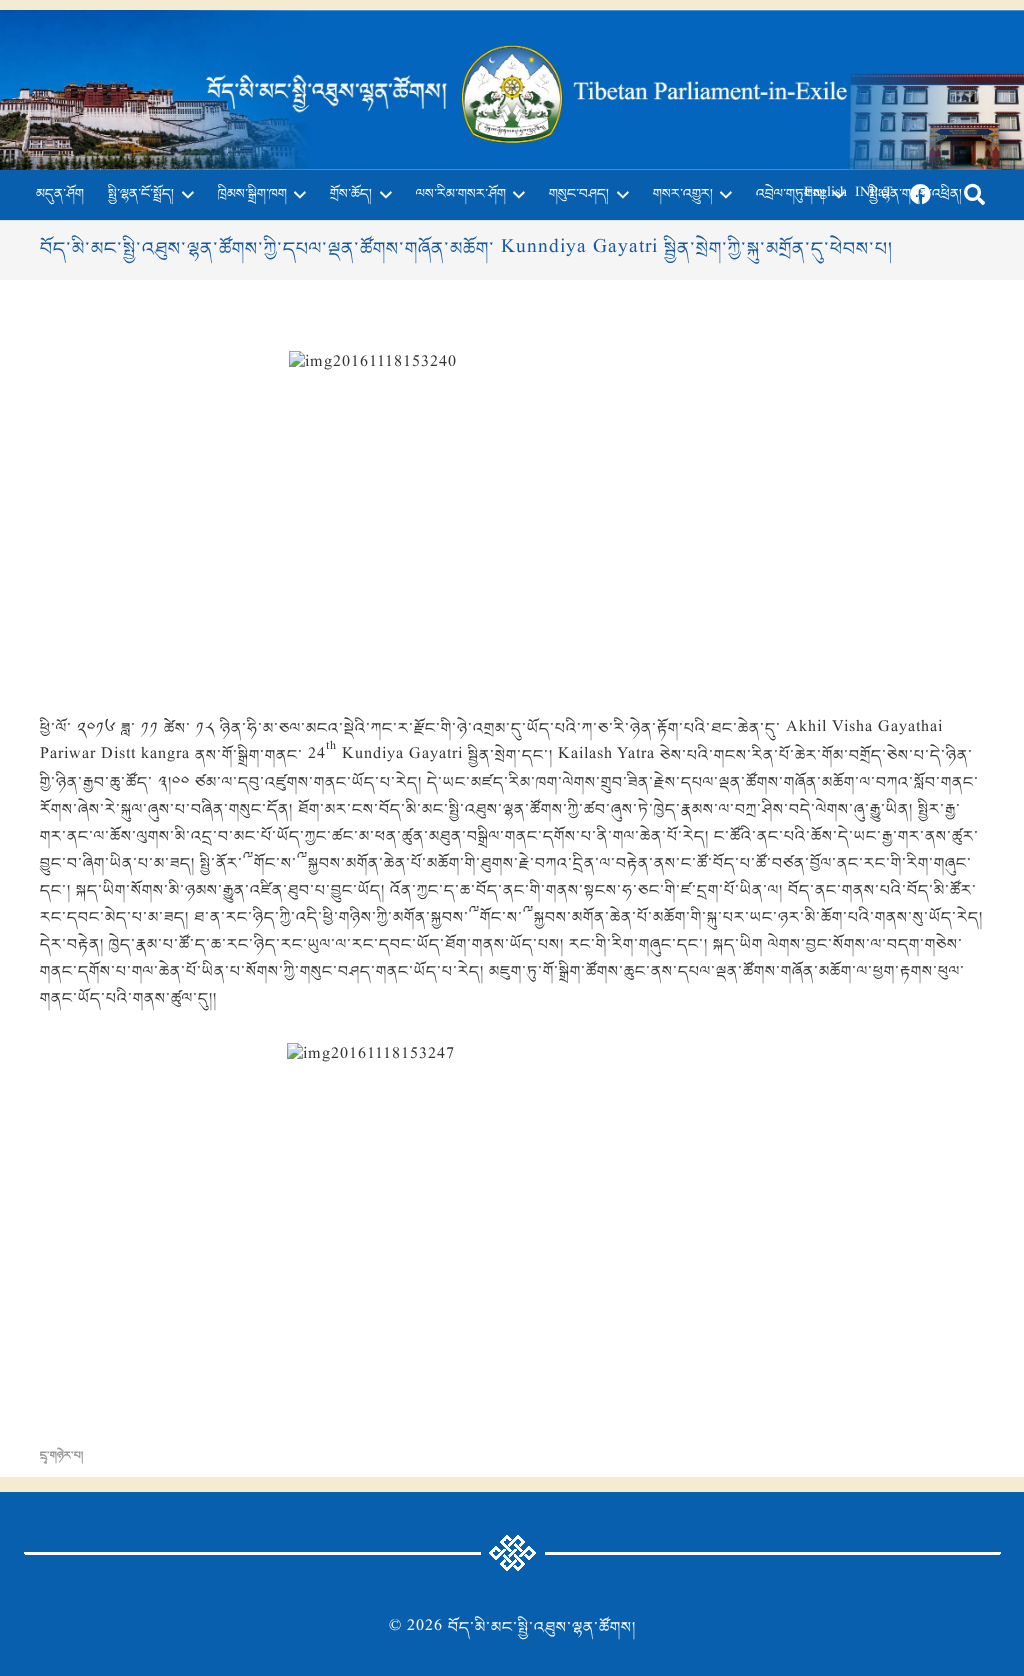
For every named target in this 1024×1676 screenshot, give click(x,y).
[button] (184, 195)
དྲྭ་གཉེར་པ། (61, 1456)
